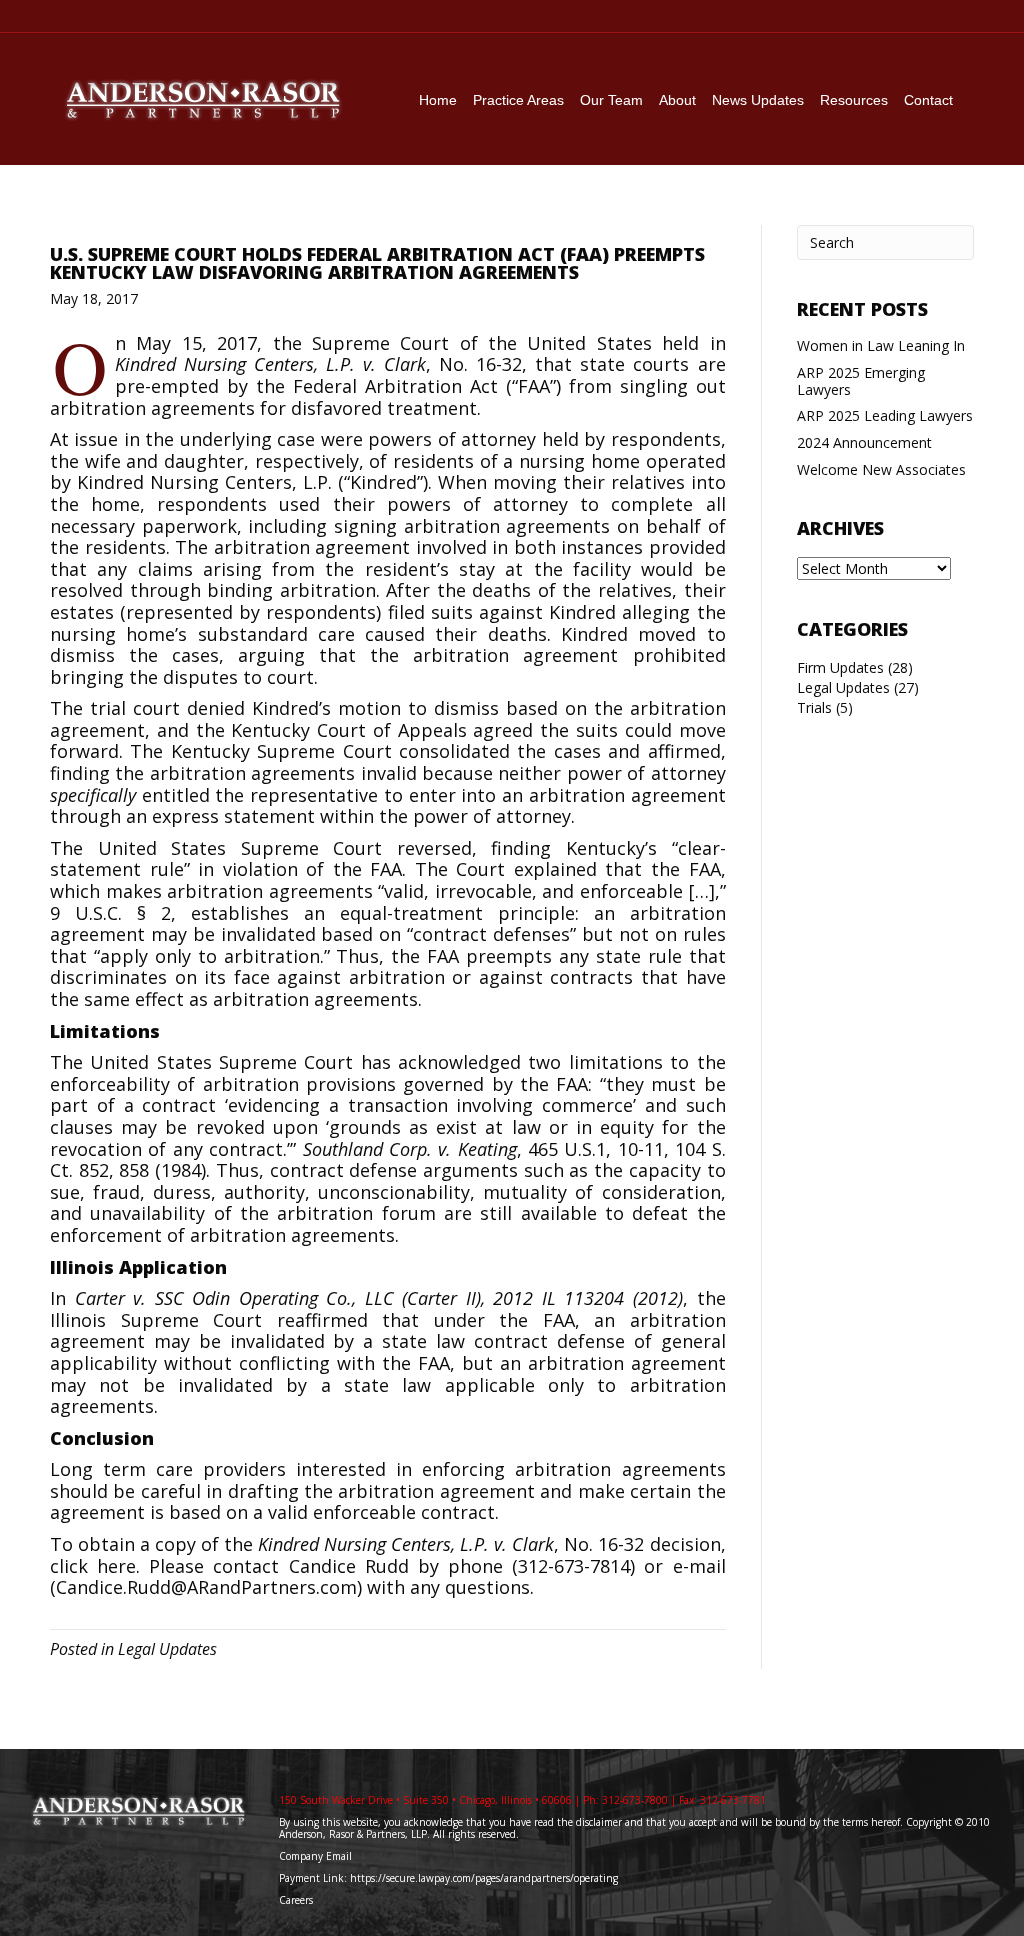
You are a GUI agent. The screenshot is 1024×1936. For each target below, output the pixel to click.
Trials (814, 707)
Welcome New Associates (881, 469)
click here (93, 1566)
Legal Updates (167, 1649)
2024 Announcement (864, 442)
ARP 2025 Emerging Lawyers (861, 381)
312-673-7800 (635, 1800)
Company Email (315, 1856)
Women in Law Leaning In (881, 345)
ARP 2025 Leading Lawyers (885, 415)
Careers (297, 1900)
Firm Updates (840, 667)
